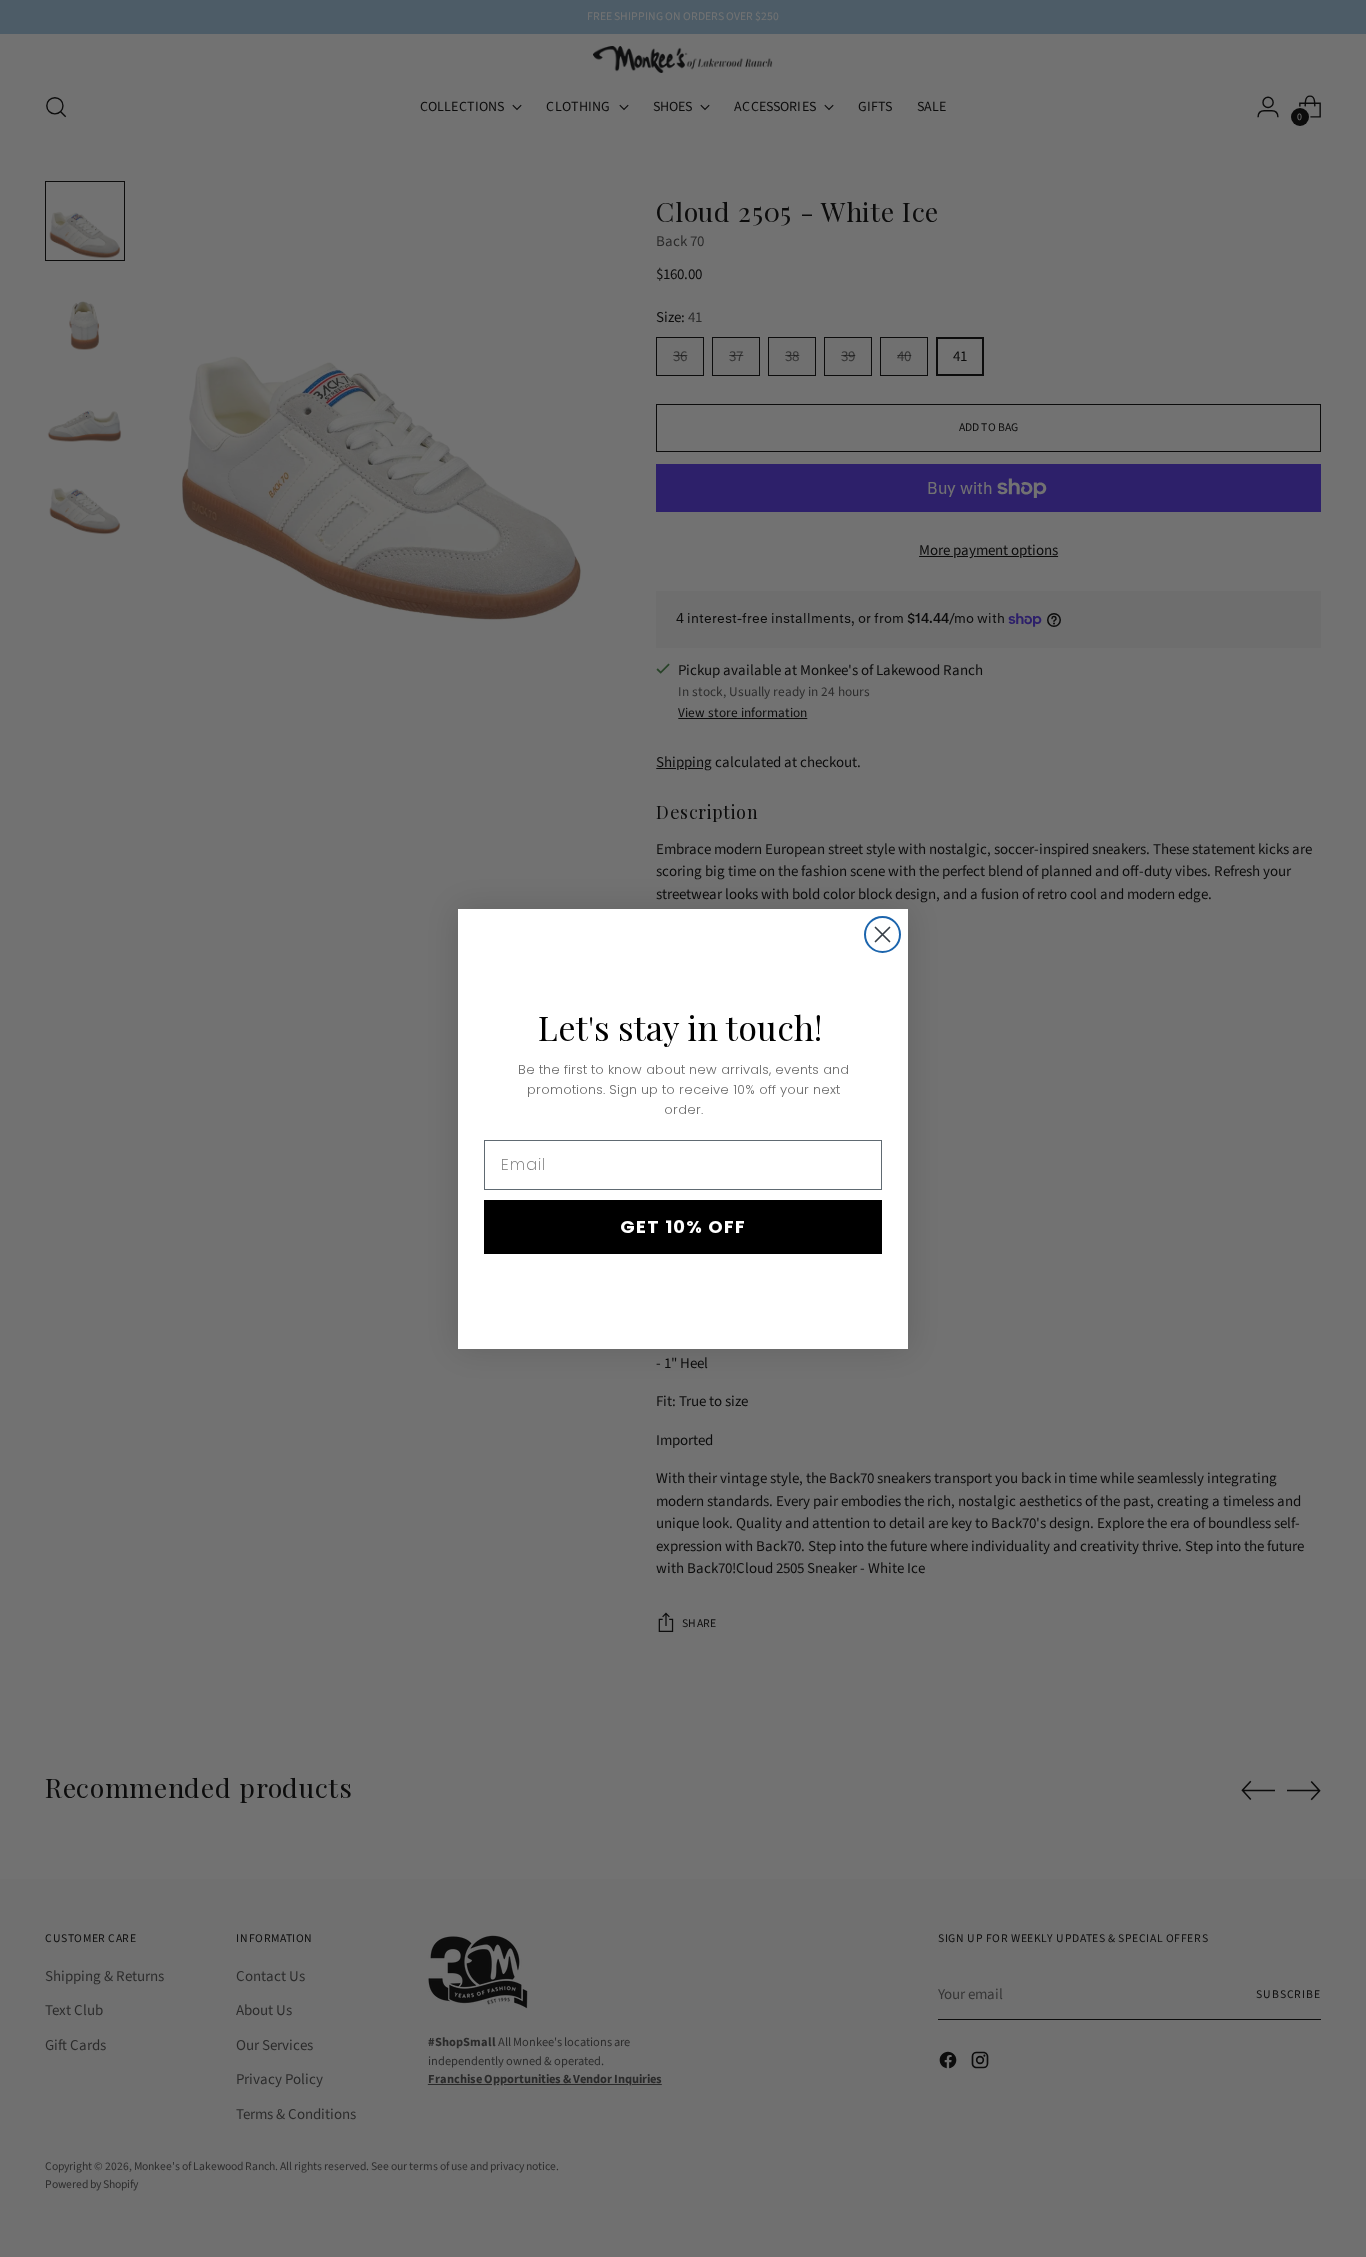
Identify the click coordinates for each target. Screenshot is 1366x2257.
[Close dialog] (882, 934)
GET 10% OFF (683, 1226)
